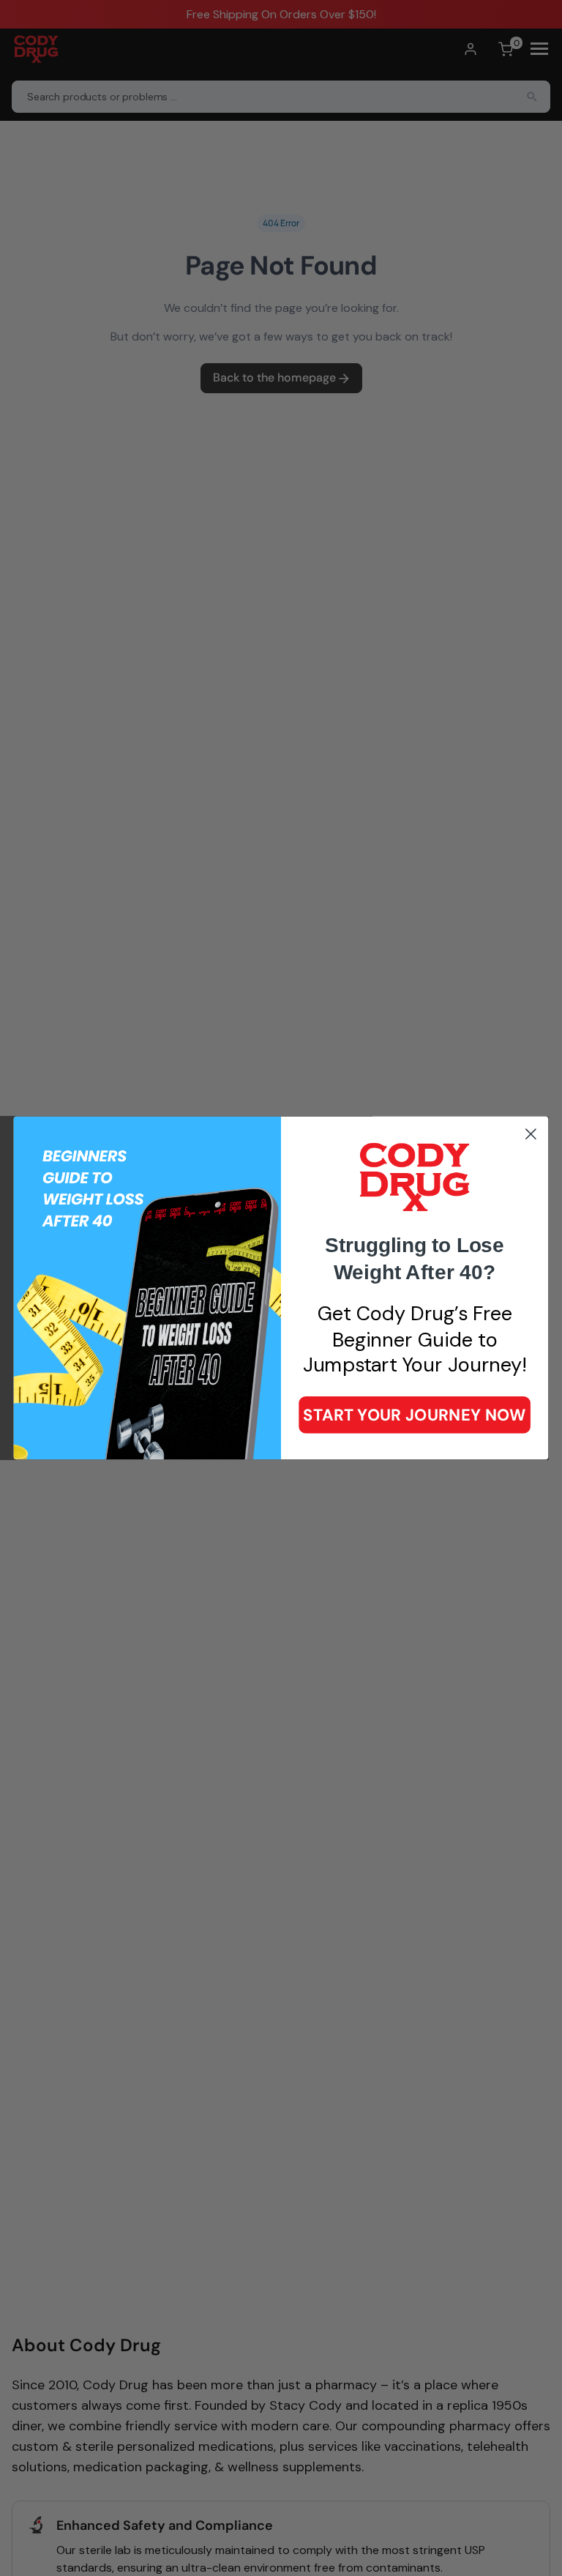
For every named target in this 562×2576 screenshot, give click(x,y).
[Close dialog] (531, 1134)
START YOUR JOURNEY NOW (414, 1414)
